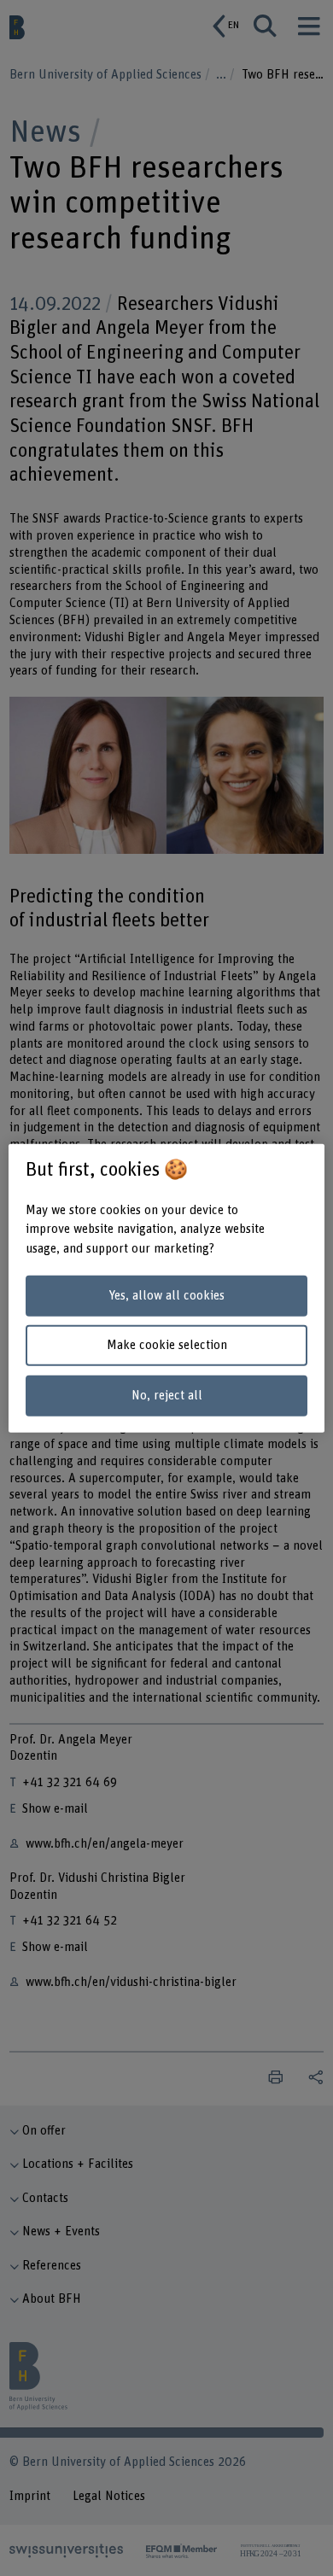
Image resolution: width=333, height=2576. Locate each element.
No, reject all (167, 1396)
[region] (167, 1288)
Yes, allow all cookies (166, 1296)
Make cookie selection (167, 1345)
